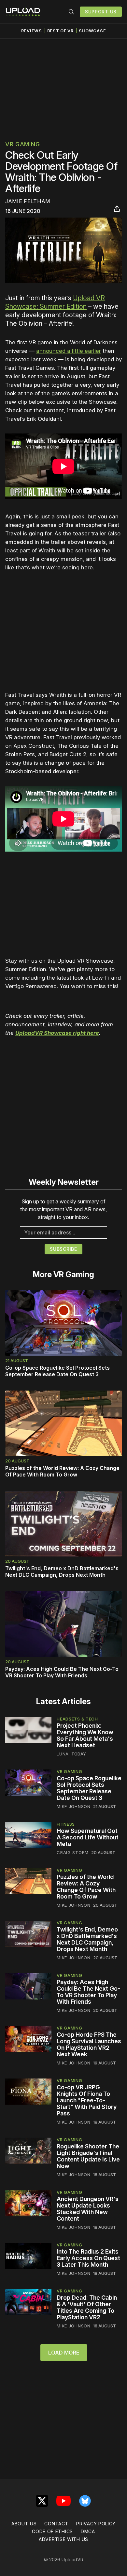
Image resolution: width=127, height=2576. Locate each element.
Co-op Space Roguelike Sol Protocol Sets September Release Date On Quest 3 (57, 1371)
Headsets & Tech (77, 1719)
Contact (56, 2524)
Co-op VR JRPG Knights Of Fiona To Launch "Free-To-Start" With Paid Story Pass (87, 2100)
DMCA (88, 2531)
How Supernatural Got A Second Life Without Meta (88, 1837)
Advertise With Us (63, 2539)
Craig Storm (73, 1852)
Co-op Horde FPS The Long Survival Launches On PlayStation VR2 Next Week (89, 2044)
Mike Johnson (73, 1806)
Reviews (32, 31)
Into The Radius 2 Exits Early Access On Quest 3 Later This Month (88, 2258)
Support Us (101, 12)
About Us (24, 2524)
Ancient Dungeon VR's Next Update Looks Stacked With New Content (88, 2209)
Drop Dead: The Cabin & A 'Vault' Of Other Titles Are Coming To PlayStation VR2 (87, 2307)
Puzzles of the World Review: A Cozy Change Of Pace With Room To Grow (62, 1471)
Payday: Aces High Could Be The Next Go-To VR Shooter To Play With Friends (62, 1672)
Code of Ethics (52, 2531)
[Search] (71, 12)
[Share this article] (117, 209)
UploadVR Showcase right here (57, 1033)
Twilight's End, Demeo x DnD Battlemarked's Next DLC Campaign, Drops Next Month (62, 1572)
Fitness (66, 1824)
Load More (64, 2353)
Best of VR (60, 31)
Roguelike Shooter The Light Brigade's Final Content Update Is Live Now (88, 2156)
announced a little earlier (69, 351)
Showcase (92, 31)
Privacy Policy (96, 2524)
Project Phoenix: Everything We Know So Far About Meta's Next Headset (85, 1735)
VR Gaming (22, 144)
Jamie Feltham (28, 201)
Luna (63, 1754)
